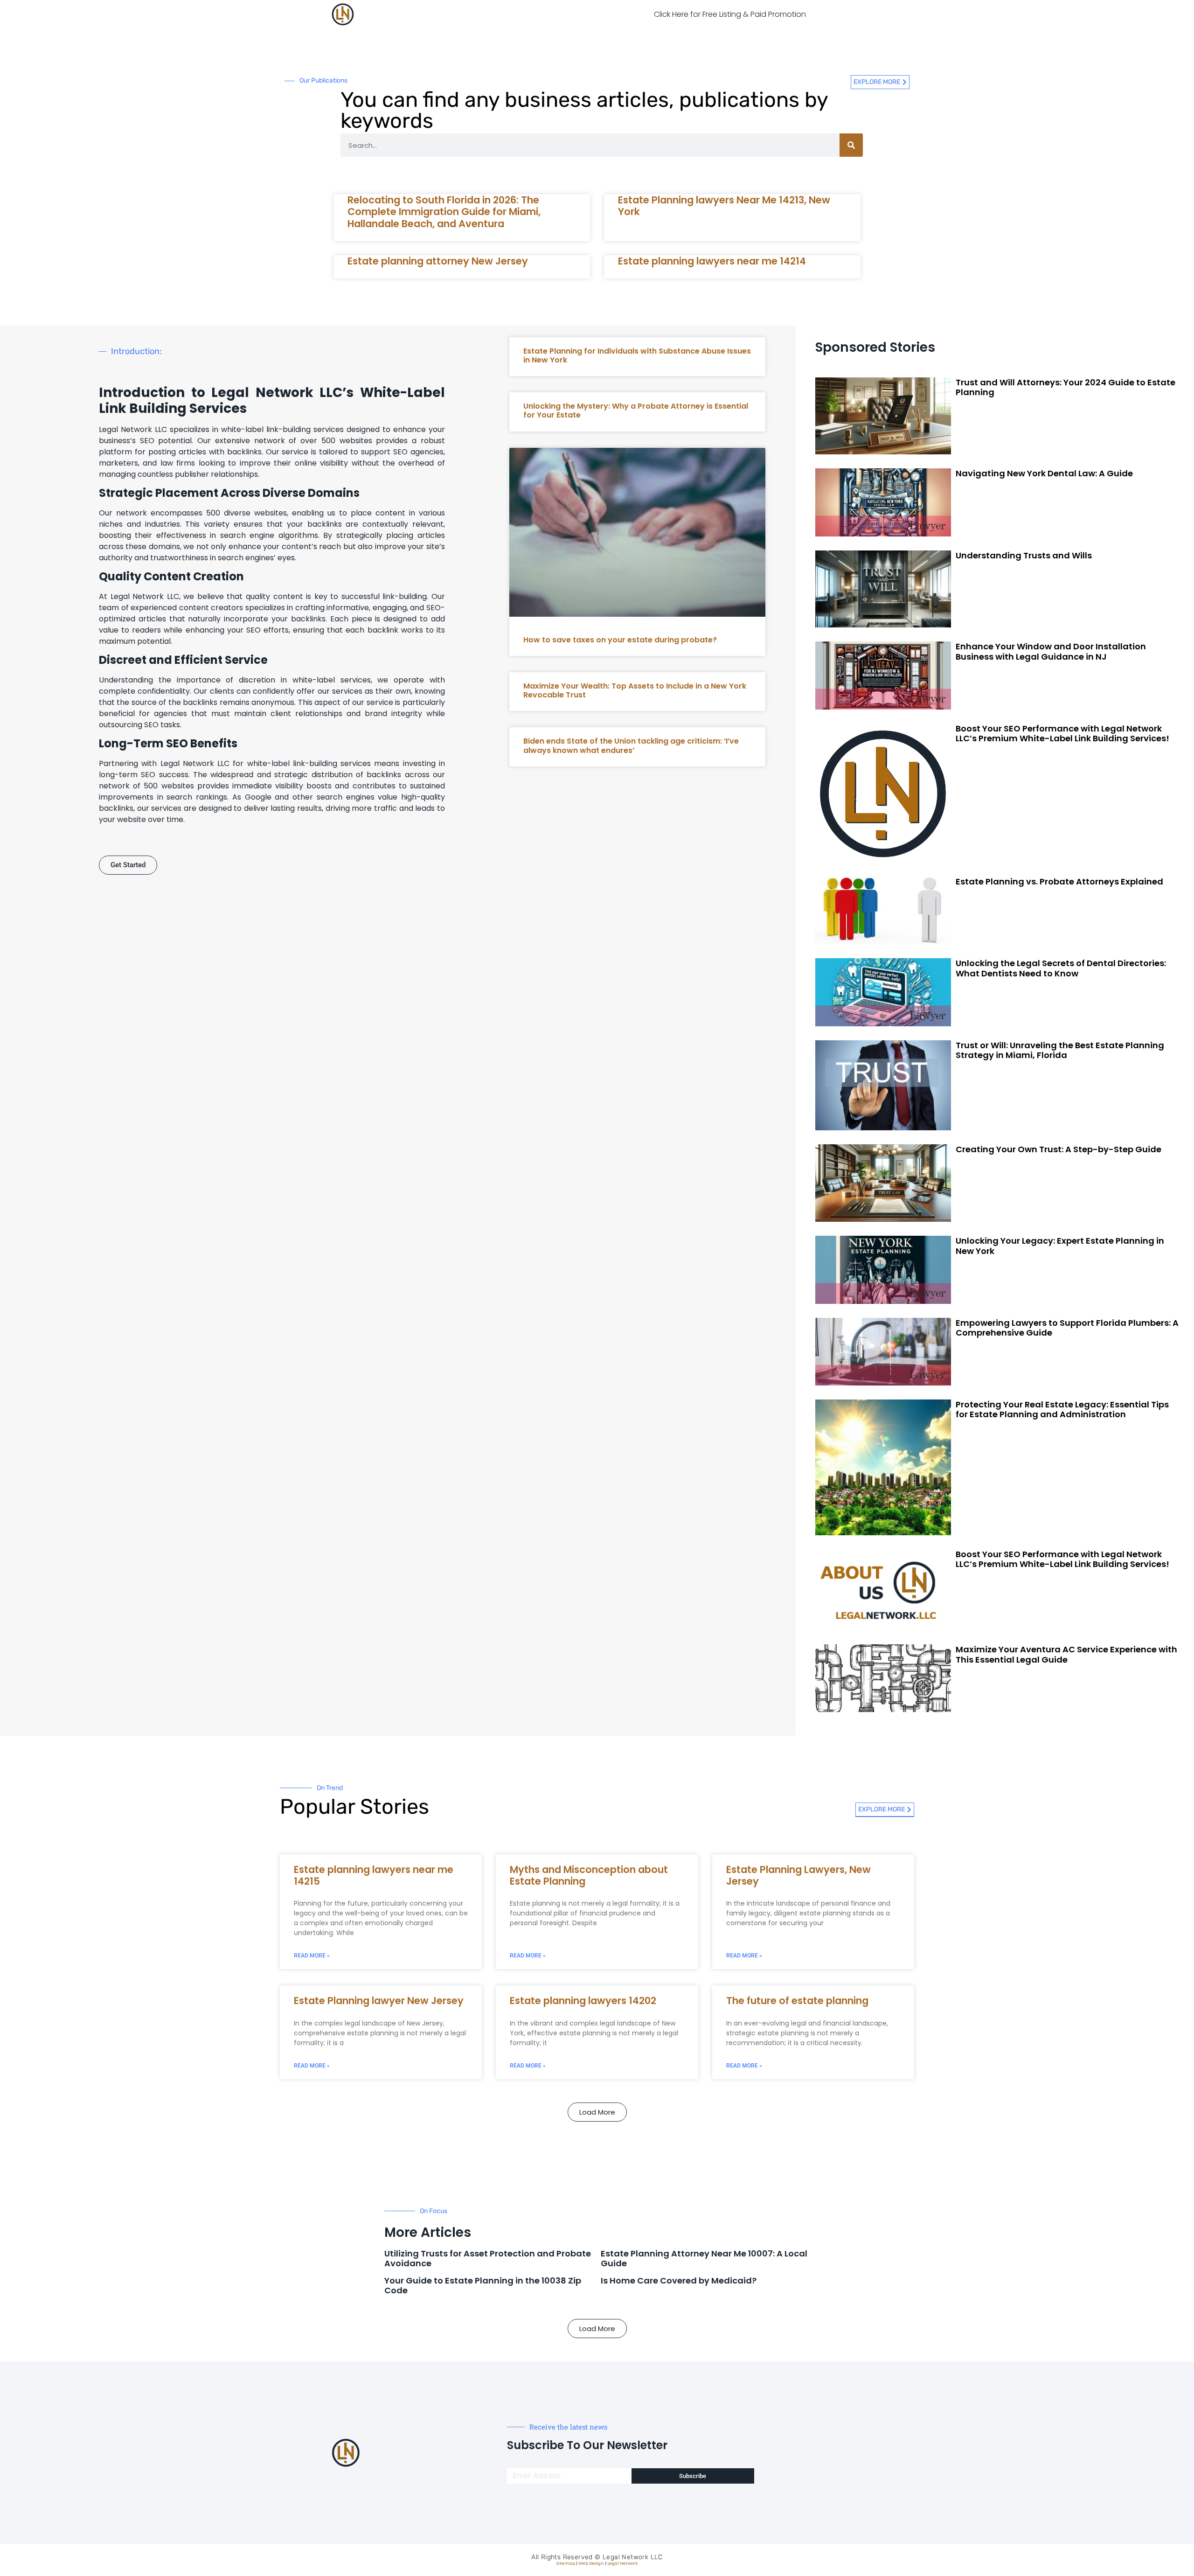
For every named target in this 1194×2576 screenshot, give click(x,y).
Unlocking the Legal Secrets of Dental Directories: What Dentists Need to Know (1061, 968)
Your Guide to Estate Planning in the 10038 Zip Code (483, 2286)
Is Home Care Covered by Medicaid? (679, 2280)
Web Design (591, 2563)
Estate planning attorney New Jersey (438, 261)
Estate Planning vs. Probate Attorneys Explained (1059, 881)
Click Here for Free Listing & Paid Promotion (730, 14)
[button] (597, 2112)
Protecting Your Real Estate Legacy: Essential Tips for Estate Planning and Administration (1062, 1410)
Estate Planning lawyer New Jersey (379, 2001)
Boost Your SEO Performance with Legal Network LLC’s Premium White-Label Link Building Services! (1062, 734)
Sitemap (566, 2563)
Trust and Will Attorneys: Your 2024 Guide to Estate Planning (1066, 387)
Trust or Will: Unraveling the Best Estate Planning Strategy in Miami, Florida (1060, 1050)
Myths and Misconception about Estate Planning (589, 1875)
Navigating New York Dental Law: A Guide (1044, 473)
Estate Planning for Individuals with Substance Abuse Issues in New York (637, 355)
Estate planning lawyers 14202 (583, 2001)
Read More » (312, 1956)
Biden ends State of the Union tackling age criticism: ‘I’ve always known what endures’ (631, 745)
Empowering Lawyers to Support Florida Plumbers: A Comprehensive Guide (1067, 1328)
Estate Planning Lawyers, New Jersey (798, 1875)
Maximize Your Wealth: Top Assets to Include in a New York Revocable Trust (635, 690)
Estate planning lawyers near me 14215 (374, 1875)
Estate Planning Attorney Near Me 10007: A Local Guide (704, 2259)
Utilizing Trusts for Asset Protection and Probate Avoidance (488, 2259)
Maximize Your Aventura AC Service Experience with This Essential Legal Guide (1066, 1654)
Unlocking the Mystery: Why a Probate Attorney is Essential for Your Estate (636, 411)
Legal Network (622, 2563)
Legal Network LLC (633, 2557)
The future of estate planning (797, 2001)
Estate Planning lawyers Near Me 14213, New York (724, 206)
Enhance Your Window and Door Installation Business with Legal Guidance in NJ (1051, 651)
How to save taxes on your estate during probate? (620, 640)
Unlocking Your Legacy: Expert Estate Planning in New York (1060, 1246)
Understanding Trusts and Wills (1024, 555)
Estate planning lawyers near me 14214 (712, 261)
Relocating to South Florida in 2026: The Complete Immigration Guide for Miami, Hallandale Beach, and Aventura (444, 212)
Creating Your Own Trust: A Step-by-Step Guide (1059, 1149)
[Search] (851, 145)
